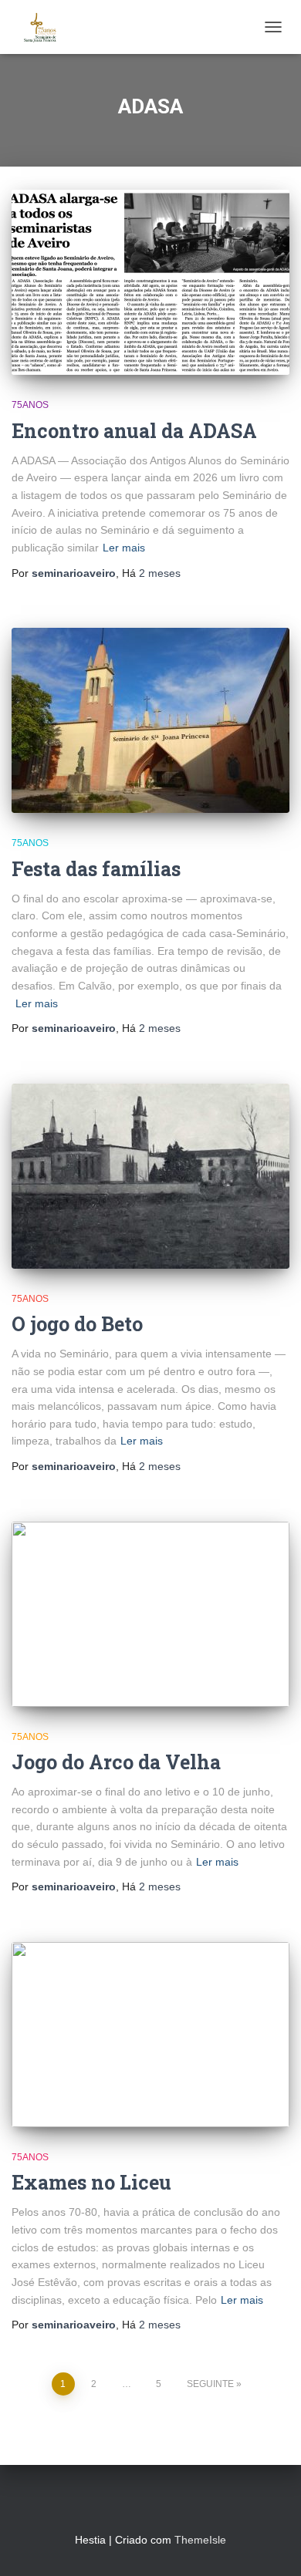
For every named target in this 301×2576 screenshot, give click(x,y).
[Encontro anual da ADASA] (150, 282)
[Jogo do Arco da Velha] (150, 1614)
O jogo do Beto (77, 1324)
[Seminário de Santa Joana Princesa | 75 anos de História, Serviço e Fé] (46, 27)
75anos (30, 405)
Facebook (137, 2506)
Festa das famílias (96, 869)
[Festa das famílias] (150, 720)
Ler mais (124, 548)
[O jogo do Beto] (150, 1176)
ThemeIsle (200, 2540)
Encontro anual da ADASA (134, 431)
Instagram (164, 2506)
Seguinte (210, 2384)
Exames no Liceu (91, 2182)
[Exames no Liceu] (150, 2035)
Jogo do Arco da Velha (116, 1762)
